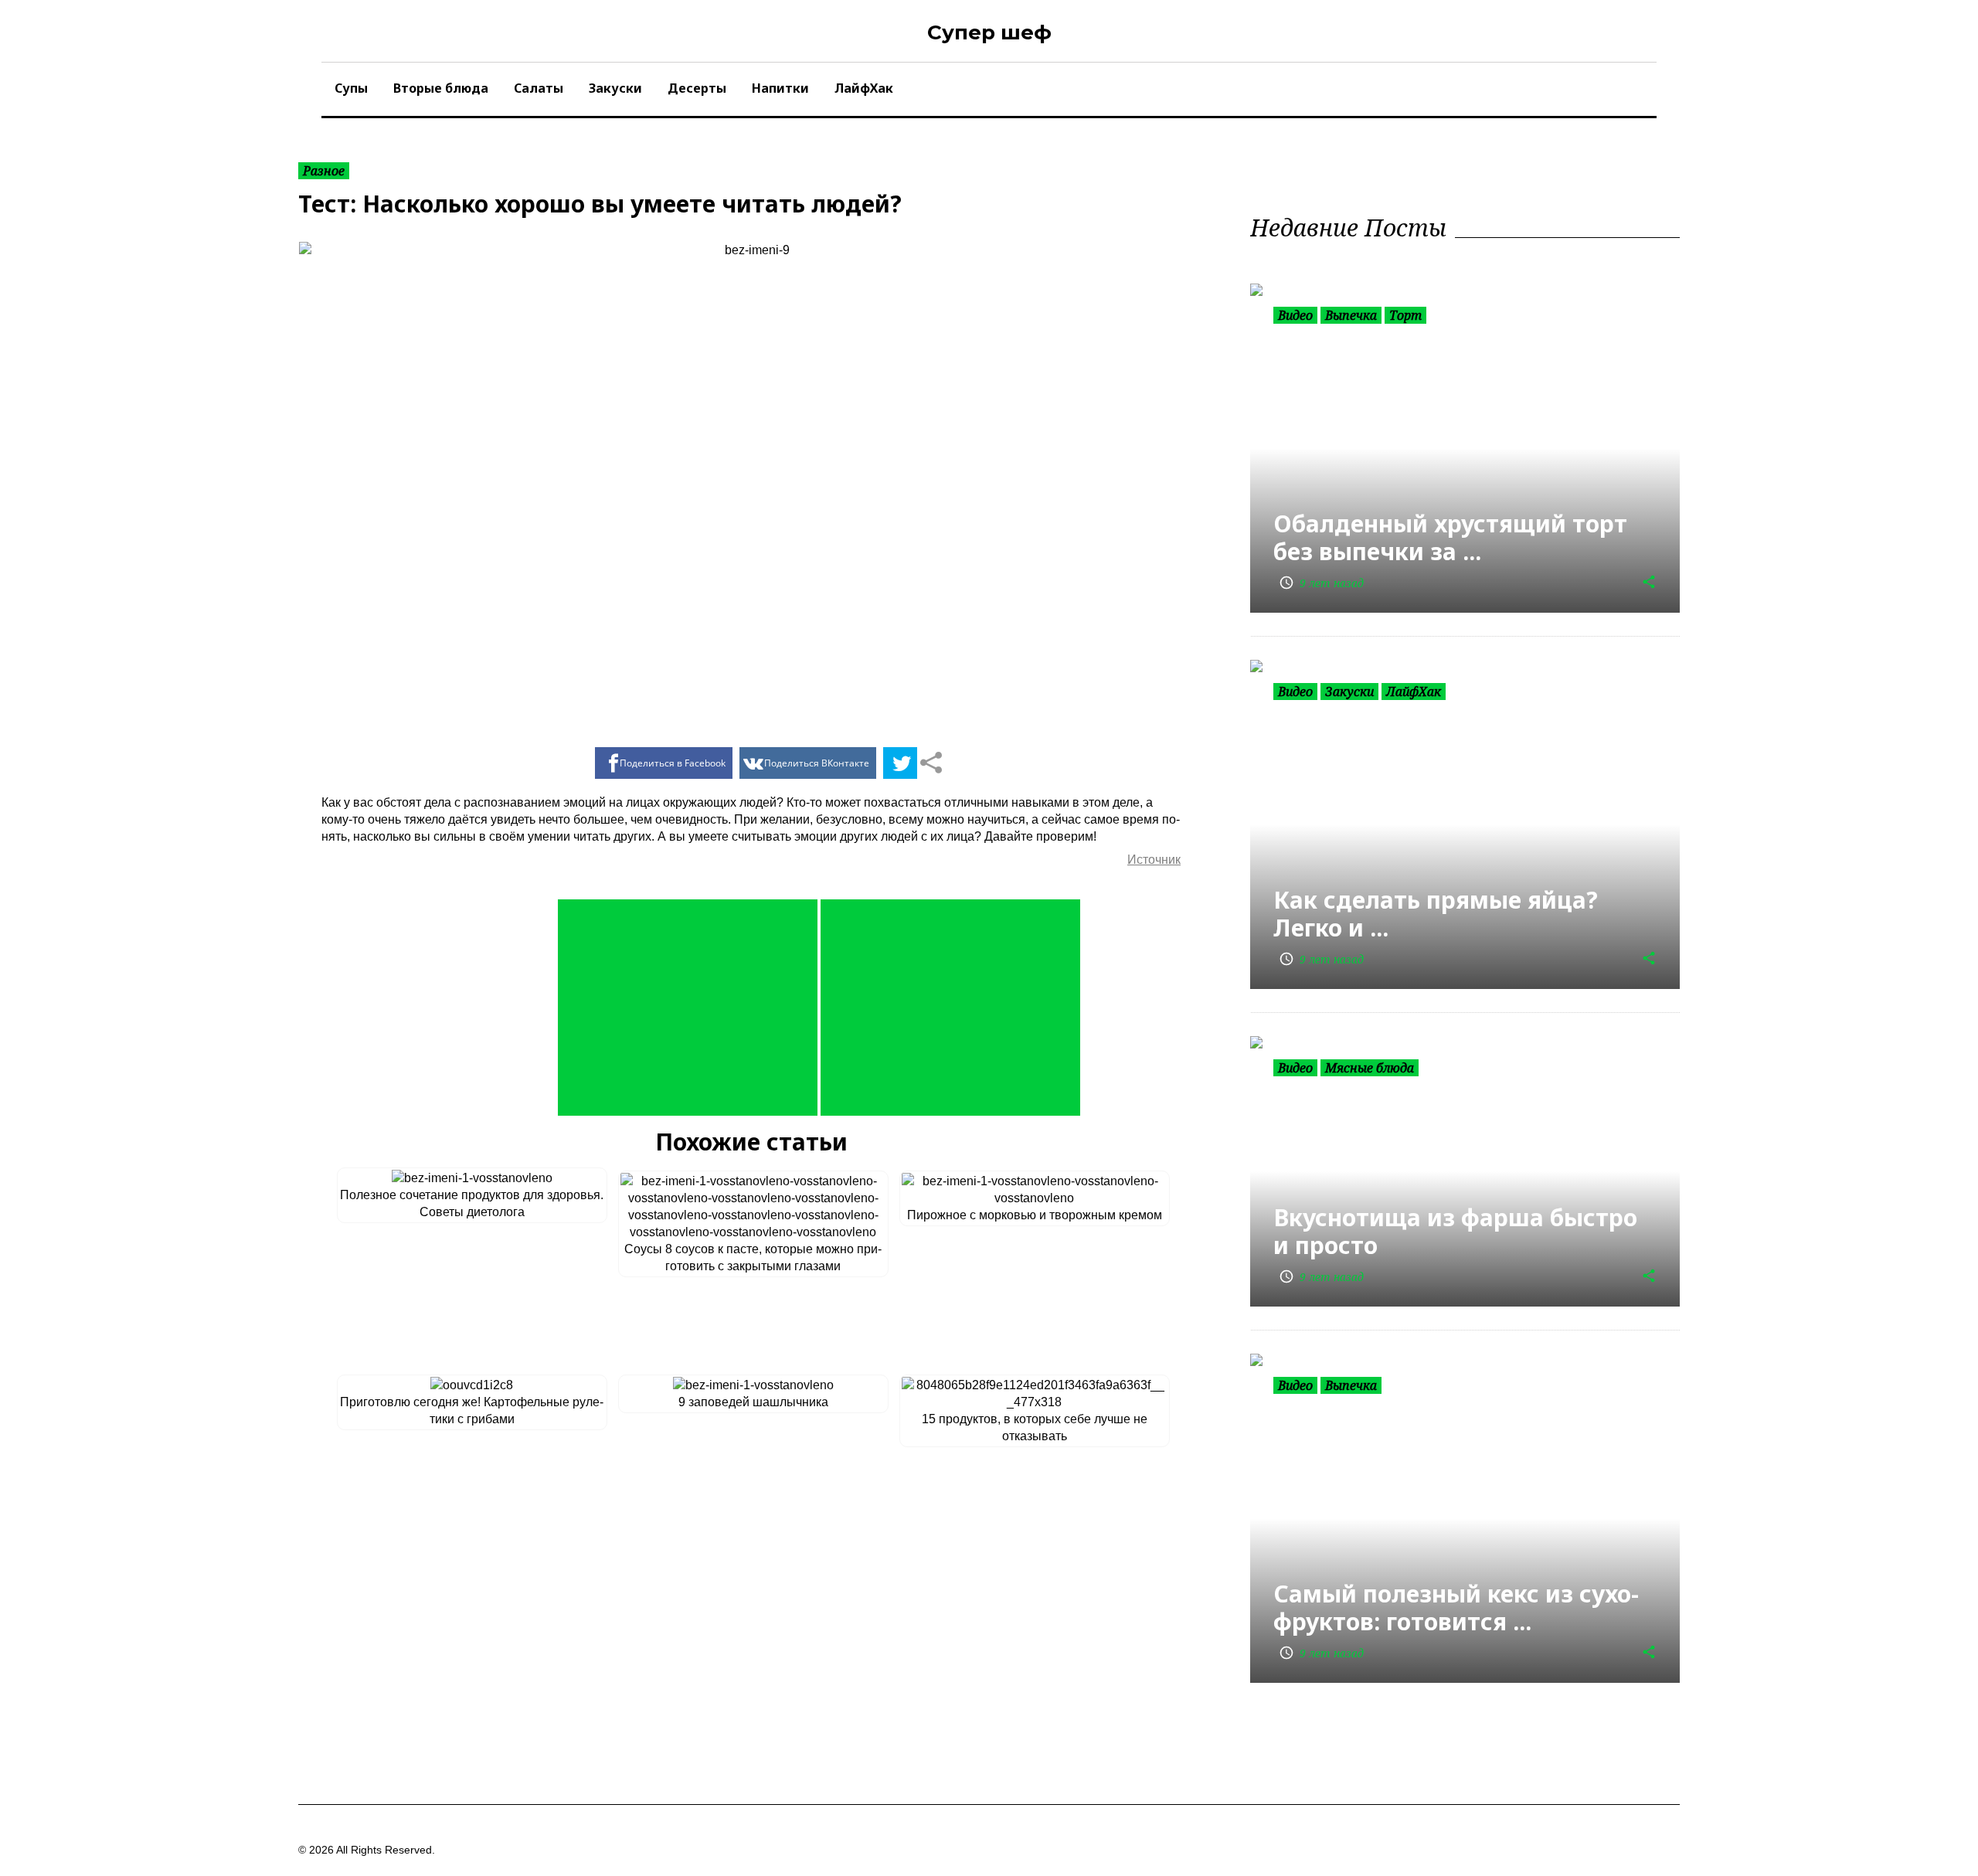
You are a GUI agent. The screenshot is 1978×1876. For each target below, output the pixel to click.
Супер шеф (989, 32)
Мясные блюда (1370, 1068)
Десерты (697, 88)
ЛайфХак (864, 88)
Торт (1405, 315)
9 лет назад (1321, 583)
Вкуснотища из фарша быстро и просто (1455, 1231)
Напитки (780, 88)
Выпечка (1351, 315)
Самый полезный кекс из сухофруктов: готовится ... (1456, 1608)
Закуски (615, 88)
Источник (1154, 860)
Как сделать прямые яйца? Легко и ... (1436, 914)
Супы (351, 88)
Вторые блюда (441, 88)
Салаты (539, 88)
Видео (1295, 315)
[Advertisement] (688, 1008)
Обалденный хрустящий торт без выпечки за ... (1450, 537)
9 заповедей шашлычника (753, 1402)
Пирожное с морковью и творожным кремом (1035, 1215)
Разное (324, 171)
